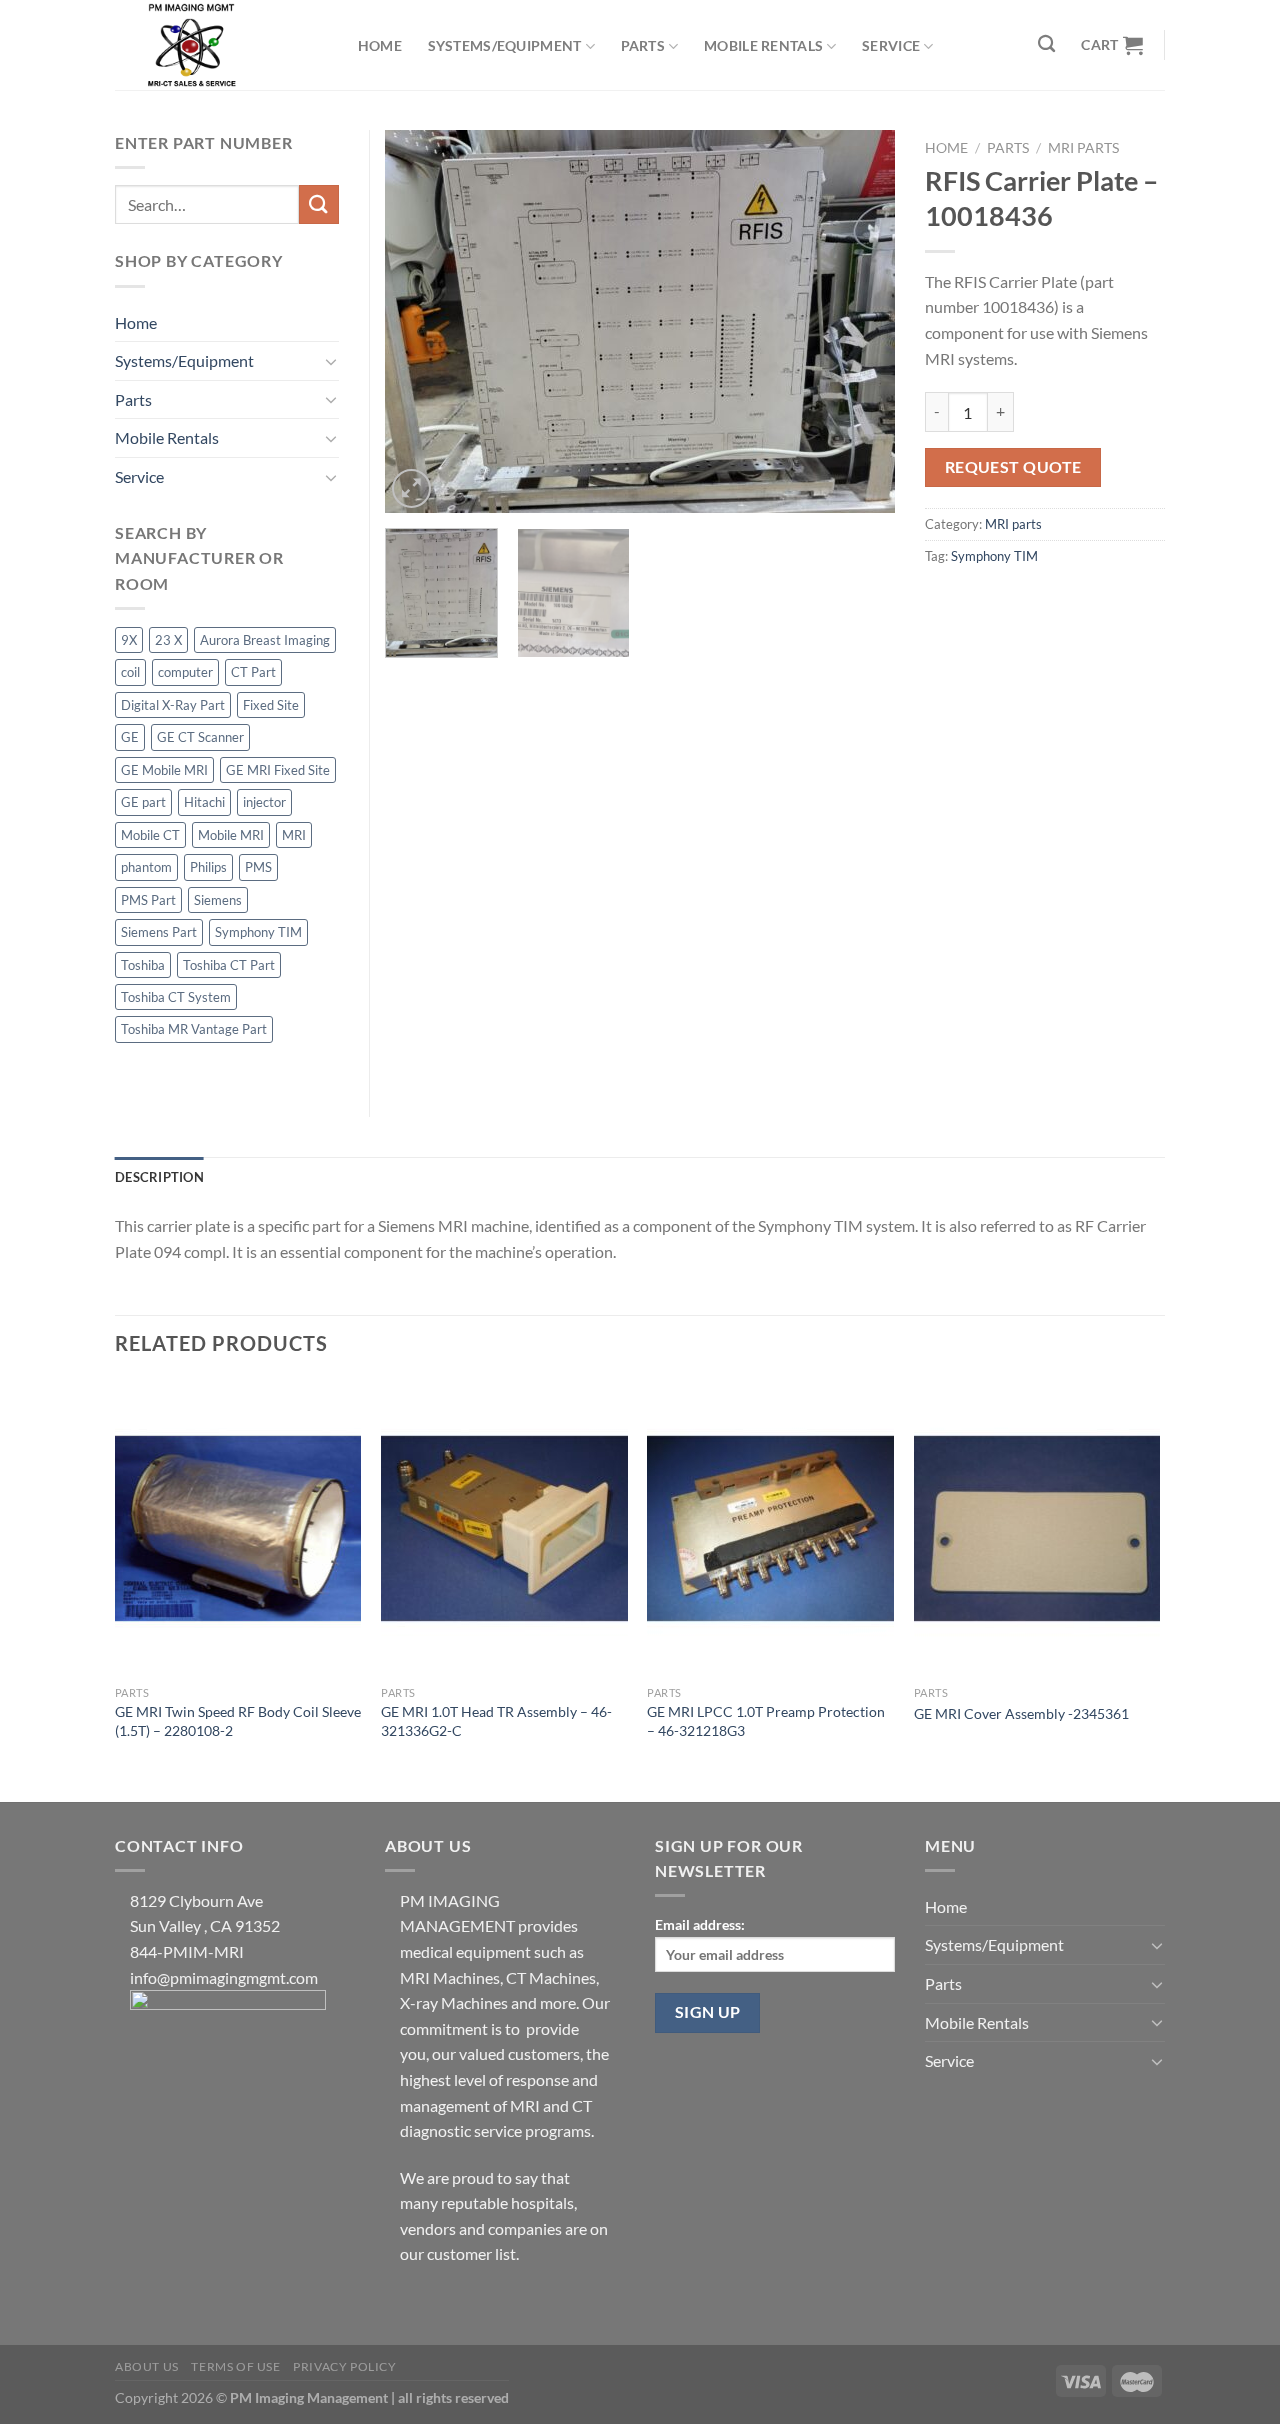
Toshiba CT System (176, 997)
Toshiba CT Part (229, 965)
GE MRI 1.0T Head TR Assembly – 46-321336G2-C (496, 1721)
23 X (168, 640)
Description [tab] (159, 1177)
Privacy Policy (345, 2366)
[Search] (1047, 44)
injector (264, 802)
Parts (643, 45)
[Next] (860, 321)
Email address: (700, 1924)
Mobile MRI (231, 835)
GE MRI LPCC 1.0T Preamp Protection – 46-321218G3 (766, 1721)
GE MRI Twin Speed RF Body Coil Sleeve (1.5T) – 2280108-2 (238, 1721)
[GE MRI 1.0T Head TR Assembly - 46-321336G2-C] (504, 1528)
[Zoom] (411, 488)
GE (130, 737)
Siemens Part (159, 932)
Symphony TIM (994, 556)
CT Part (253, 672)
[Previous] (420, 321)
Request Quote (1013, 467)
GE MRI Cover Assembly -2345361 (1021, 1713)
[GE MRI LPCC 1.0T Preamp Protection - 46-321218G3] (770, 1528)
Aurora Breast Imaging (265, 640)
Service (891, 45)
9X (129, 640)
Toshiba (143, 965)
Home (380, 45)
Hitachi (204, 802)
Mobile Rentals (763, 45)
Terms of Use (235, 2366)
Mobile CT (150, 835)
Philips (208, 867)
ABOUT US (147, 2366)
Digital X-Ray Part (173, 705)
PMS (258, 867)
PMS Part (148, 900)
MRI (294, 835)
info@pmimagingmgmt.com (224, 1977)
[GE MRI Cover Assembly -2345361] (1037, 1528)
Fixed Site (271, 705)
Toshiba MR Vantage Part (194, 1029)
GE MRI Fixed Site (278, 770)
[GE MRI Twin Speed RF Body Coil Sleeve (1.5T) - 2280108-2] (238, 1528)
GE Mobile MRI (164, 770)
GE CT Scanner (200, 737)
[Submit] (319, 204)
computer (185, 672)
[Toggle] (331, 361)
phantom (146, 867)
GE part (143, 802)
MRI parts (1083, 148)
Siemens (218, 900)
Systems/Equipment (505, 45)
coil (130, 672)
